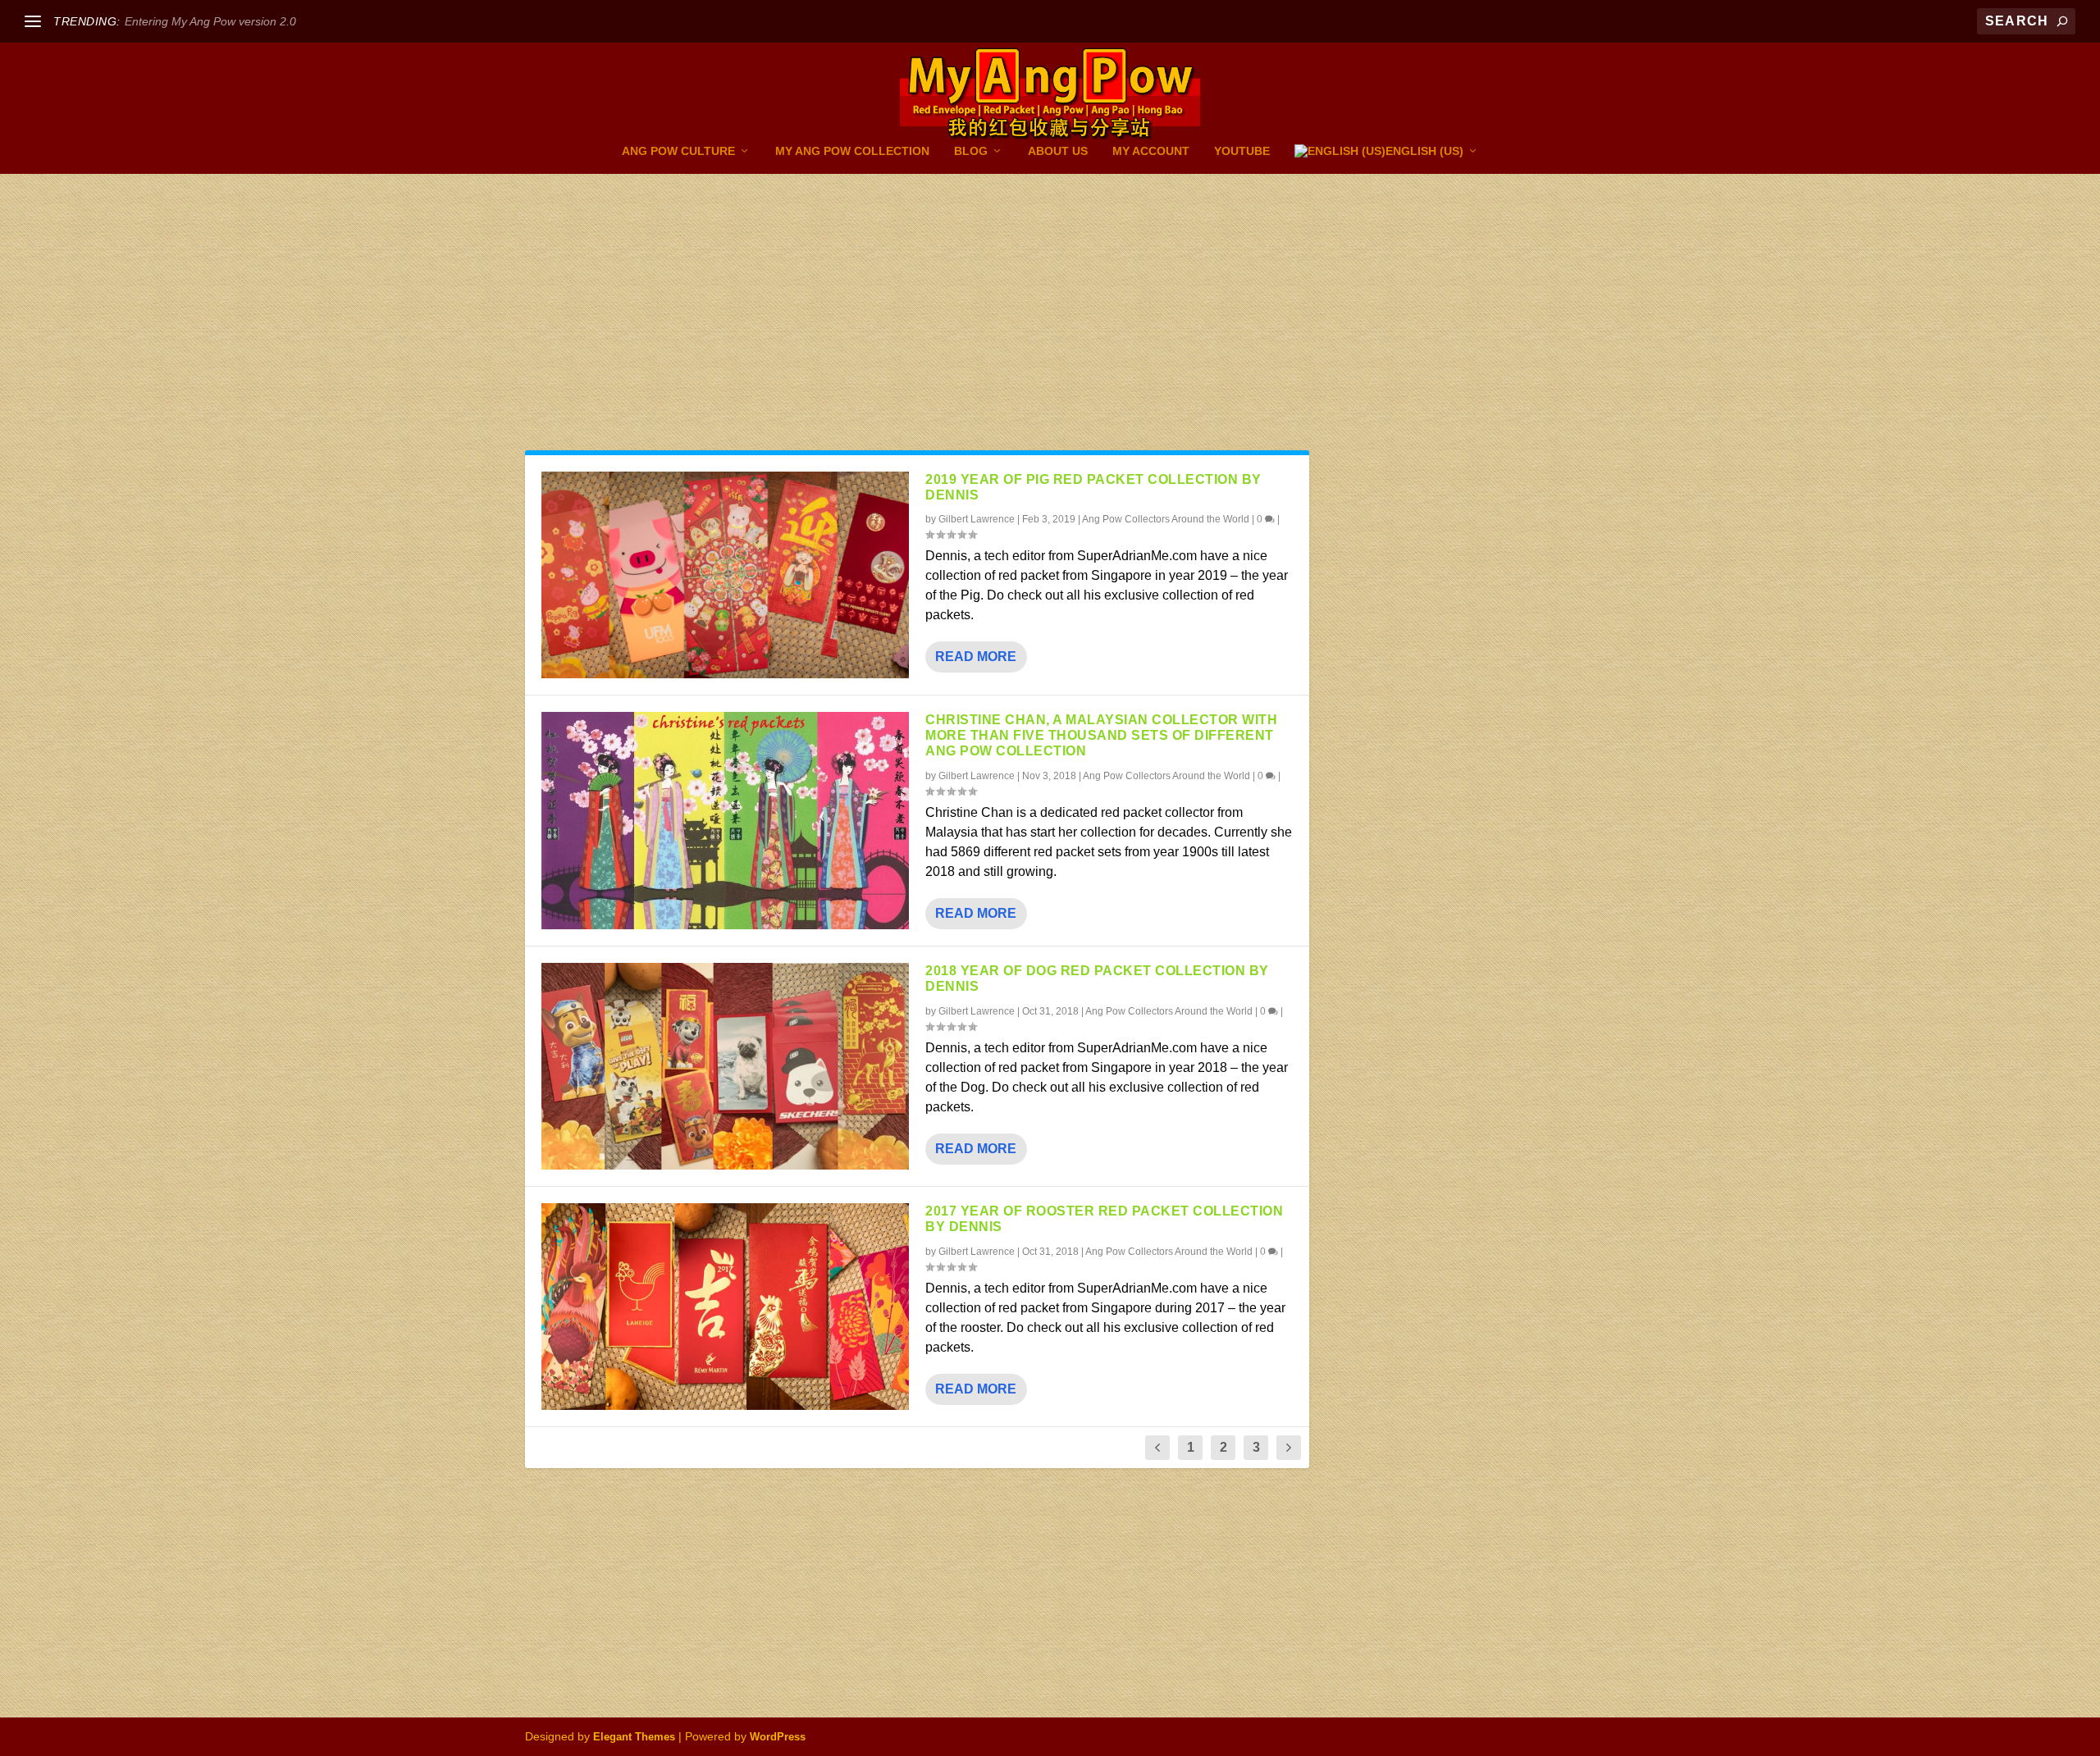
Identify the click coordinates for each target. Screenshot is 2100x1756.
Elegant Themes (634, 1737)
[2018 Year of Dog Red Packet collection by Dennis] (725, 1066)
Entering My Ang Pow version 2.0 (210, 21)
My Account (1151, 151)
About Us (1058, 151)
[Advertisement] (917, 330)
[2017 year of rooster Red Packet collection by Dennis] (725, 1307)
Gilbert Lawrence (977, 519)
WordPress (778, 1737)
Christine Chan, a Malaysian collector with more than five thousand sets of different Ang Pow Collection (1101, 735)
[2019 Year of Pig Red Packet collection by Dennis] (725, 575)
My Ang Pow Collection (852, 151)
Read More (976, 657)
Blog (971, 151)
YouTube (1242, 151)
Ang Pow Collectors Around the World (1166, 519)
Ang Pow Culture (678, 151)
